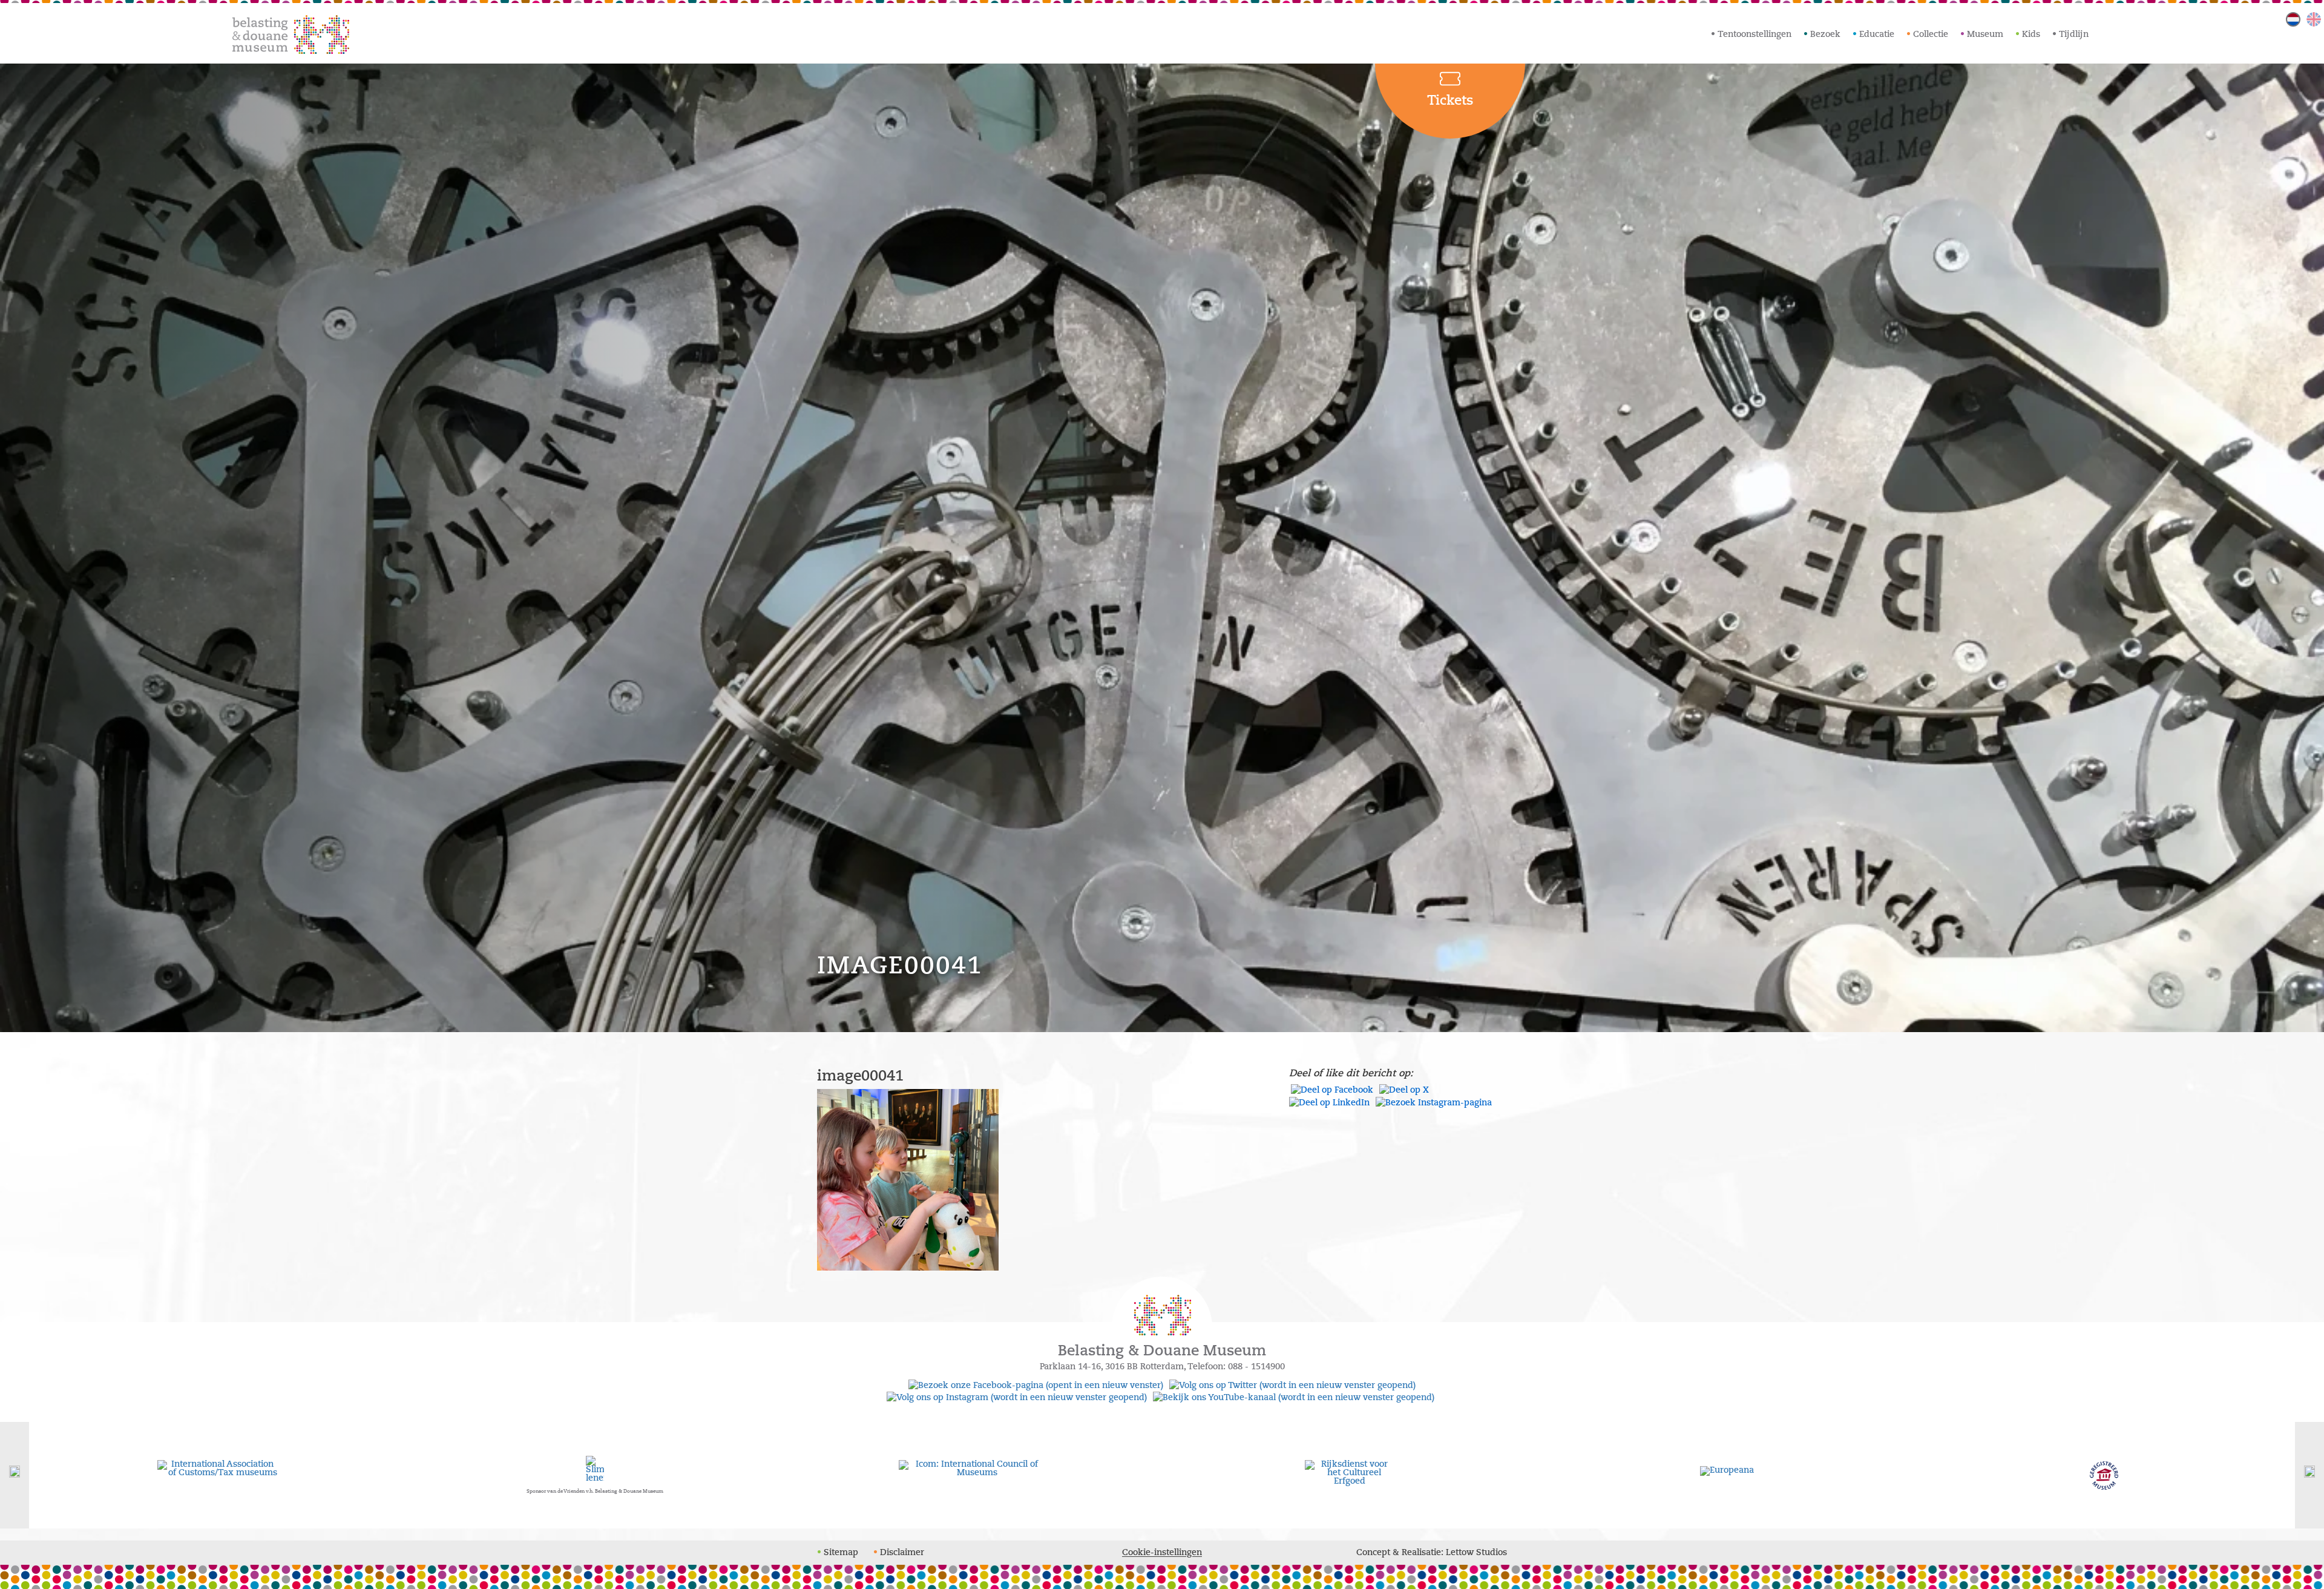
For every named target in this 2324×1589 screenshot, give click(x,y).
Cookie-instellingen (1162, 1552)
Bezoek (1825, 34)
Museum (1985, 34)
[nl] (2293, 19)
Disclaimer (902, 1552)
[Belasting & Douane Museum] (291, 34)
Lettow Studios (1476, 1552)
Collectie (1931, 34)
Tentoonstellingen (1754, 34)
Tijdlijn (2074, 34)
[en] (2314, 19)
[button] (15, 1475)
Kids (2031, 34)
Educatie (1877, 34)
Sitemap (841, 1552)
